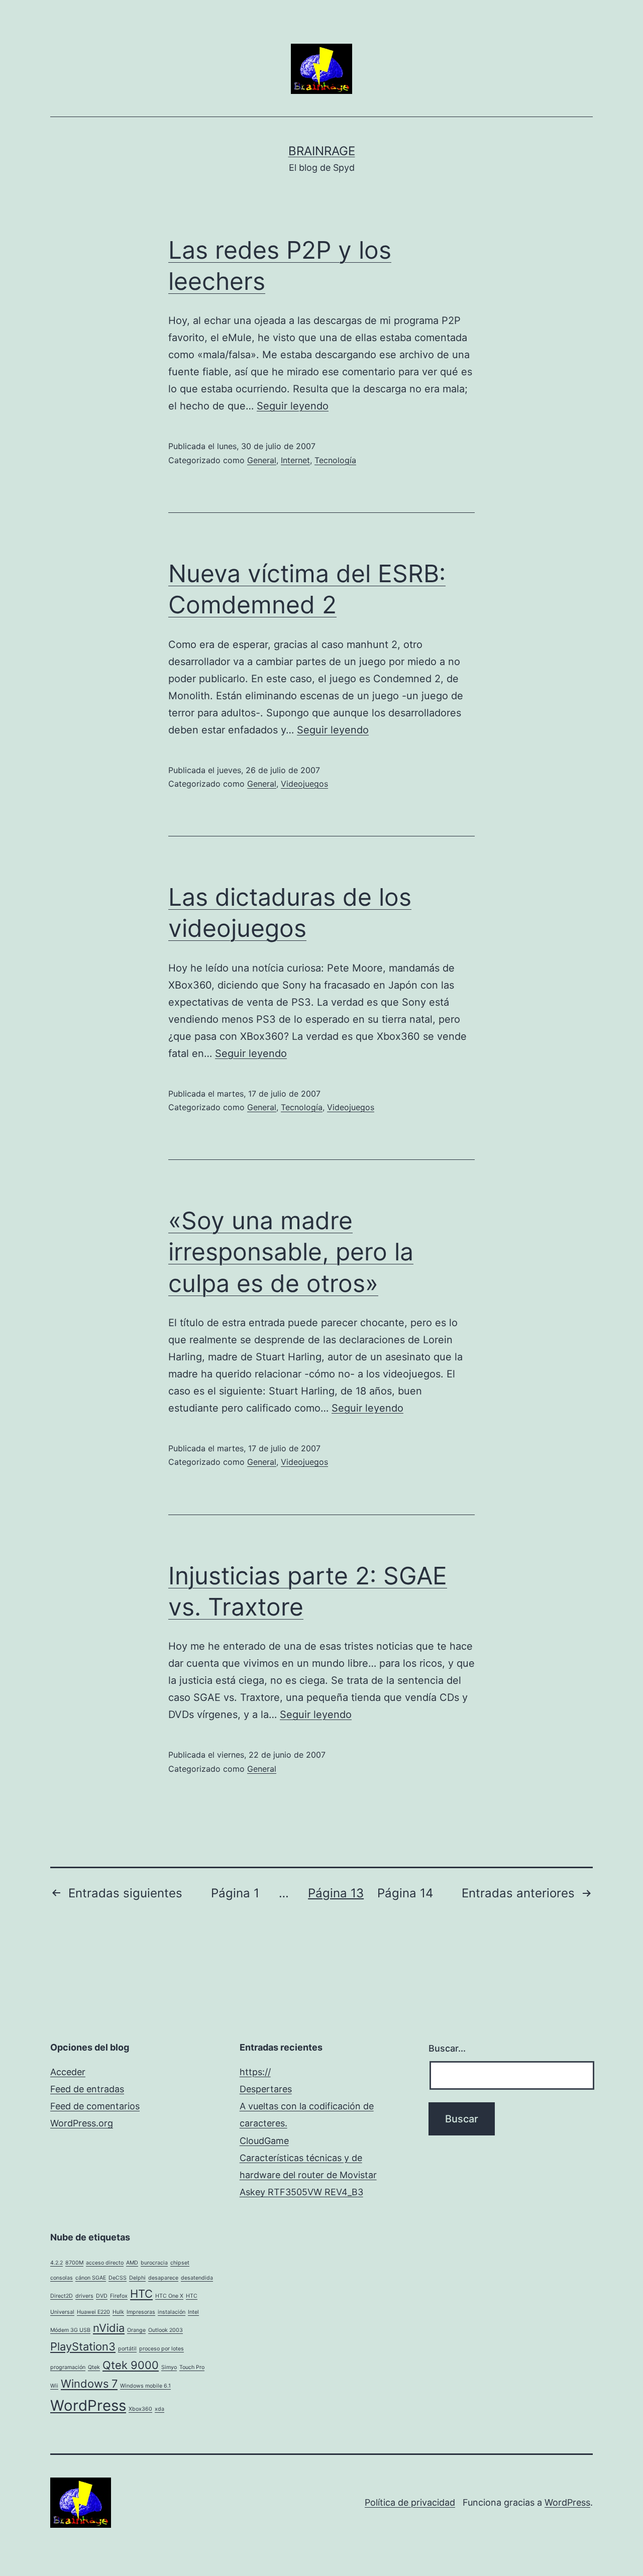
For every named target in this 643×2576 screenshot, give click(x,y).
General (262, 460)
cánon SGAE (91, 2278)
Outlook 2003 (166, 2330)
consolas (62, 2278)
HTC (141, 2294)
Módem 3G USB (70, 2330)
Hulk (118, 2312)
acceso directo (105, 2263)
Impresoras (141, 2312)
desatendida (197, 2278)
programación (68, 2367)
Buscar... (447, 2048)
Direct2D (62, 2296)
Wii (54, 2386)
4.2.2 (57, 2263)
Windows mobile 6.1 (145, 2386)
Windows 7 (89, 2384)
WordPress (88, 2405)
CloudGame (264, 2141)
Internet (295, 460)
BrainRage (322, 151)
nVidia (109, 2328)
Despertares (266, 2089)
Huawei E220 (93, 2312)
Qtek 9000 (131, 2365)
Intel (193, 2312)
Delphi (137, 2278)
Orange (136, 2330)
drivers (84, 2296)
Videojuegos (304, 784)
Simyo (169, 2367)
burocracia (154, 2263)
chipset (180, 2263)
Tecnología (335, 460)
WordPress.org (82, 2123)
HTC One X (169, 2296)
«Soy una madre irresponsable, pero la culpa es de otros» (291, 1252)
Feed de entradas (87, 2089)
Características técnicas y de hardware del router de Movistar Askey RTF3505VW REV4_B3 (308, 2175)
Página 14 (405, 1893)
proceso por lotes (162, 2349)
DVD (102, 2296)
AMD (132, 2263)
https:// (255, 2072)
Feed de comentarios (95, 2106)
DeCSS (118, 2278)
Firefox (119, 2296)
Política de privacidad (410, 2502)
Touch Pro (192, 2367)
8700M (74, 2263)
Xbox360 (140, 2409)
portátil (127, 2349)
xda (159, 2409)
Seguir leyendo (293, 406)
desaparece (163, 2278)
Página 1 (235, 1893)
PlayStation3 (83, 2346)
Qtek (94, 2367)
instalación (172, 2312)
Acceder (68, 2072)
